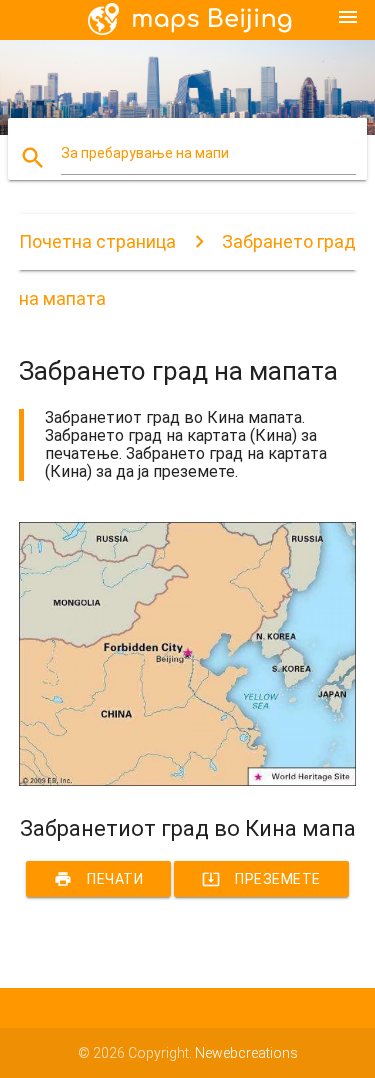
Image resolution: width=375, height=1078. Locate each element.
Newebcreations (246, 1053)
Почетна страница (97, 241)
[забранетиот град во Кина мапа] (188, 781)
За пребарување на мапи (145, 153)
